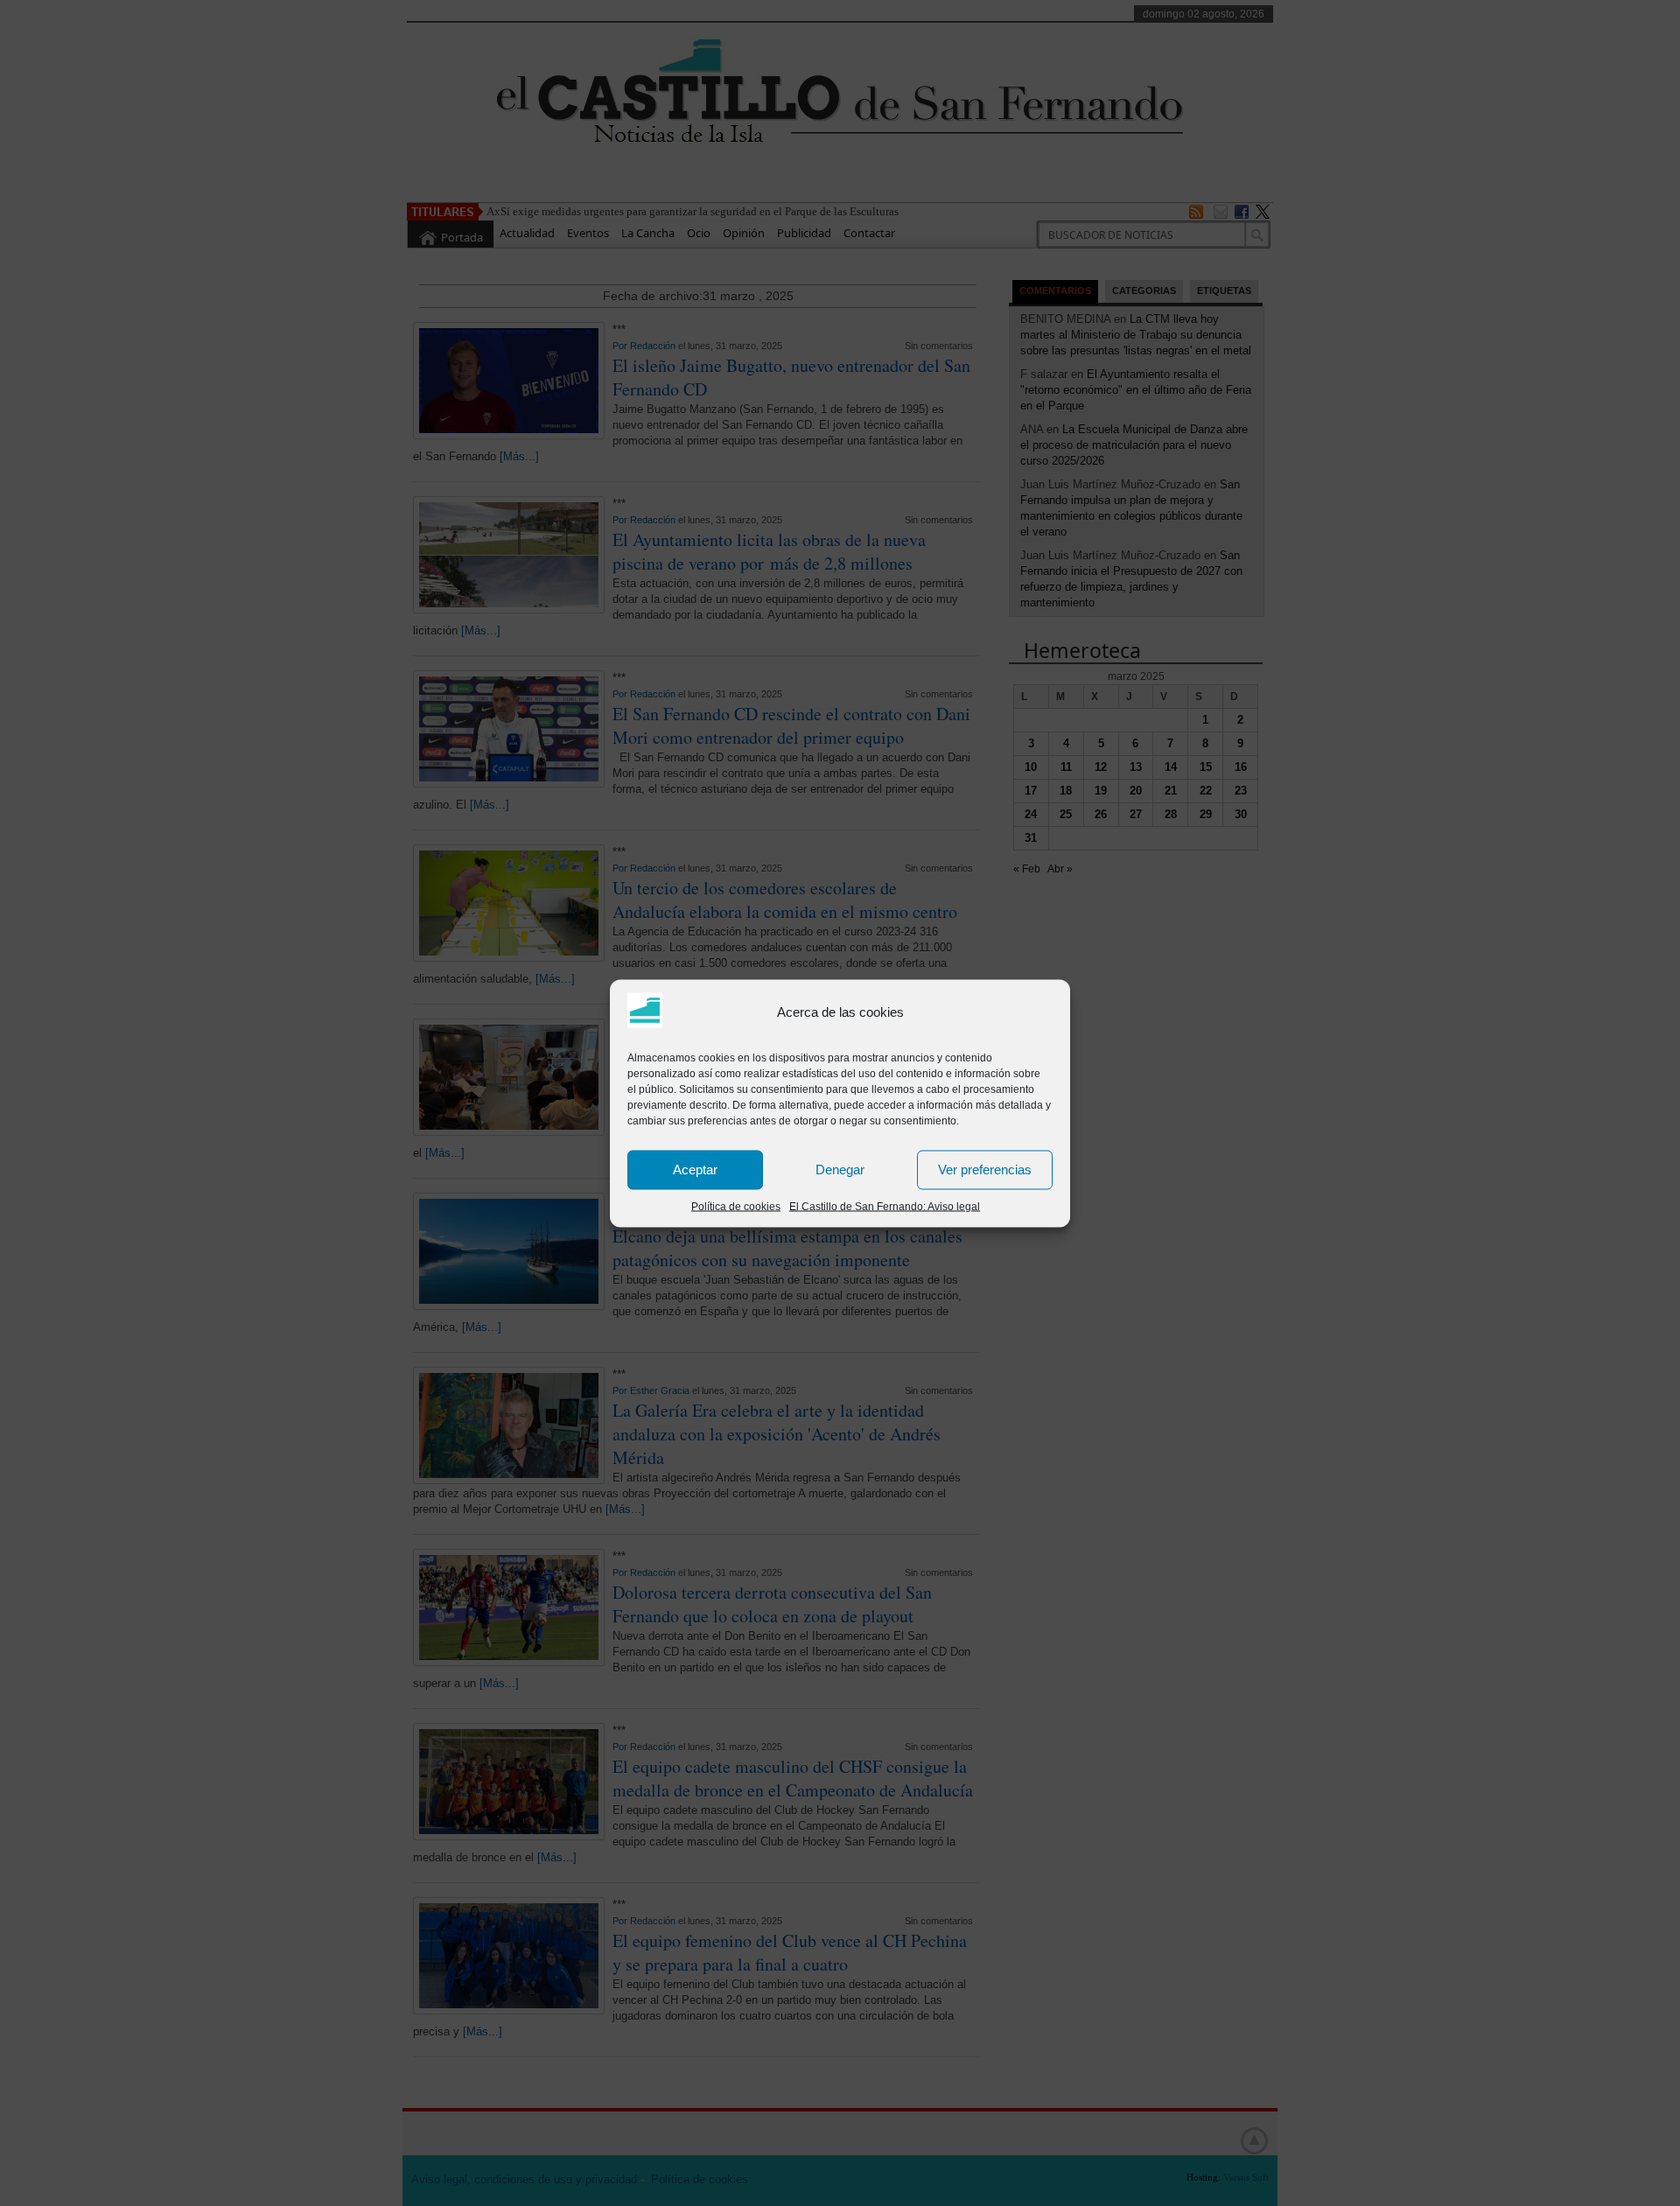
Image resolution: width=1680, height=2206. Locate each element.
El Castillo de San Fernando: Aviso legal (885, 1206)
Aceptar (695, 1170)
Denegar (840, 1170)
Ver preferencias (985, 1170)
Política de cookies (736, 1206)
